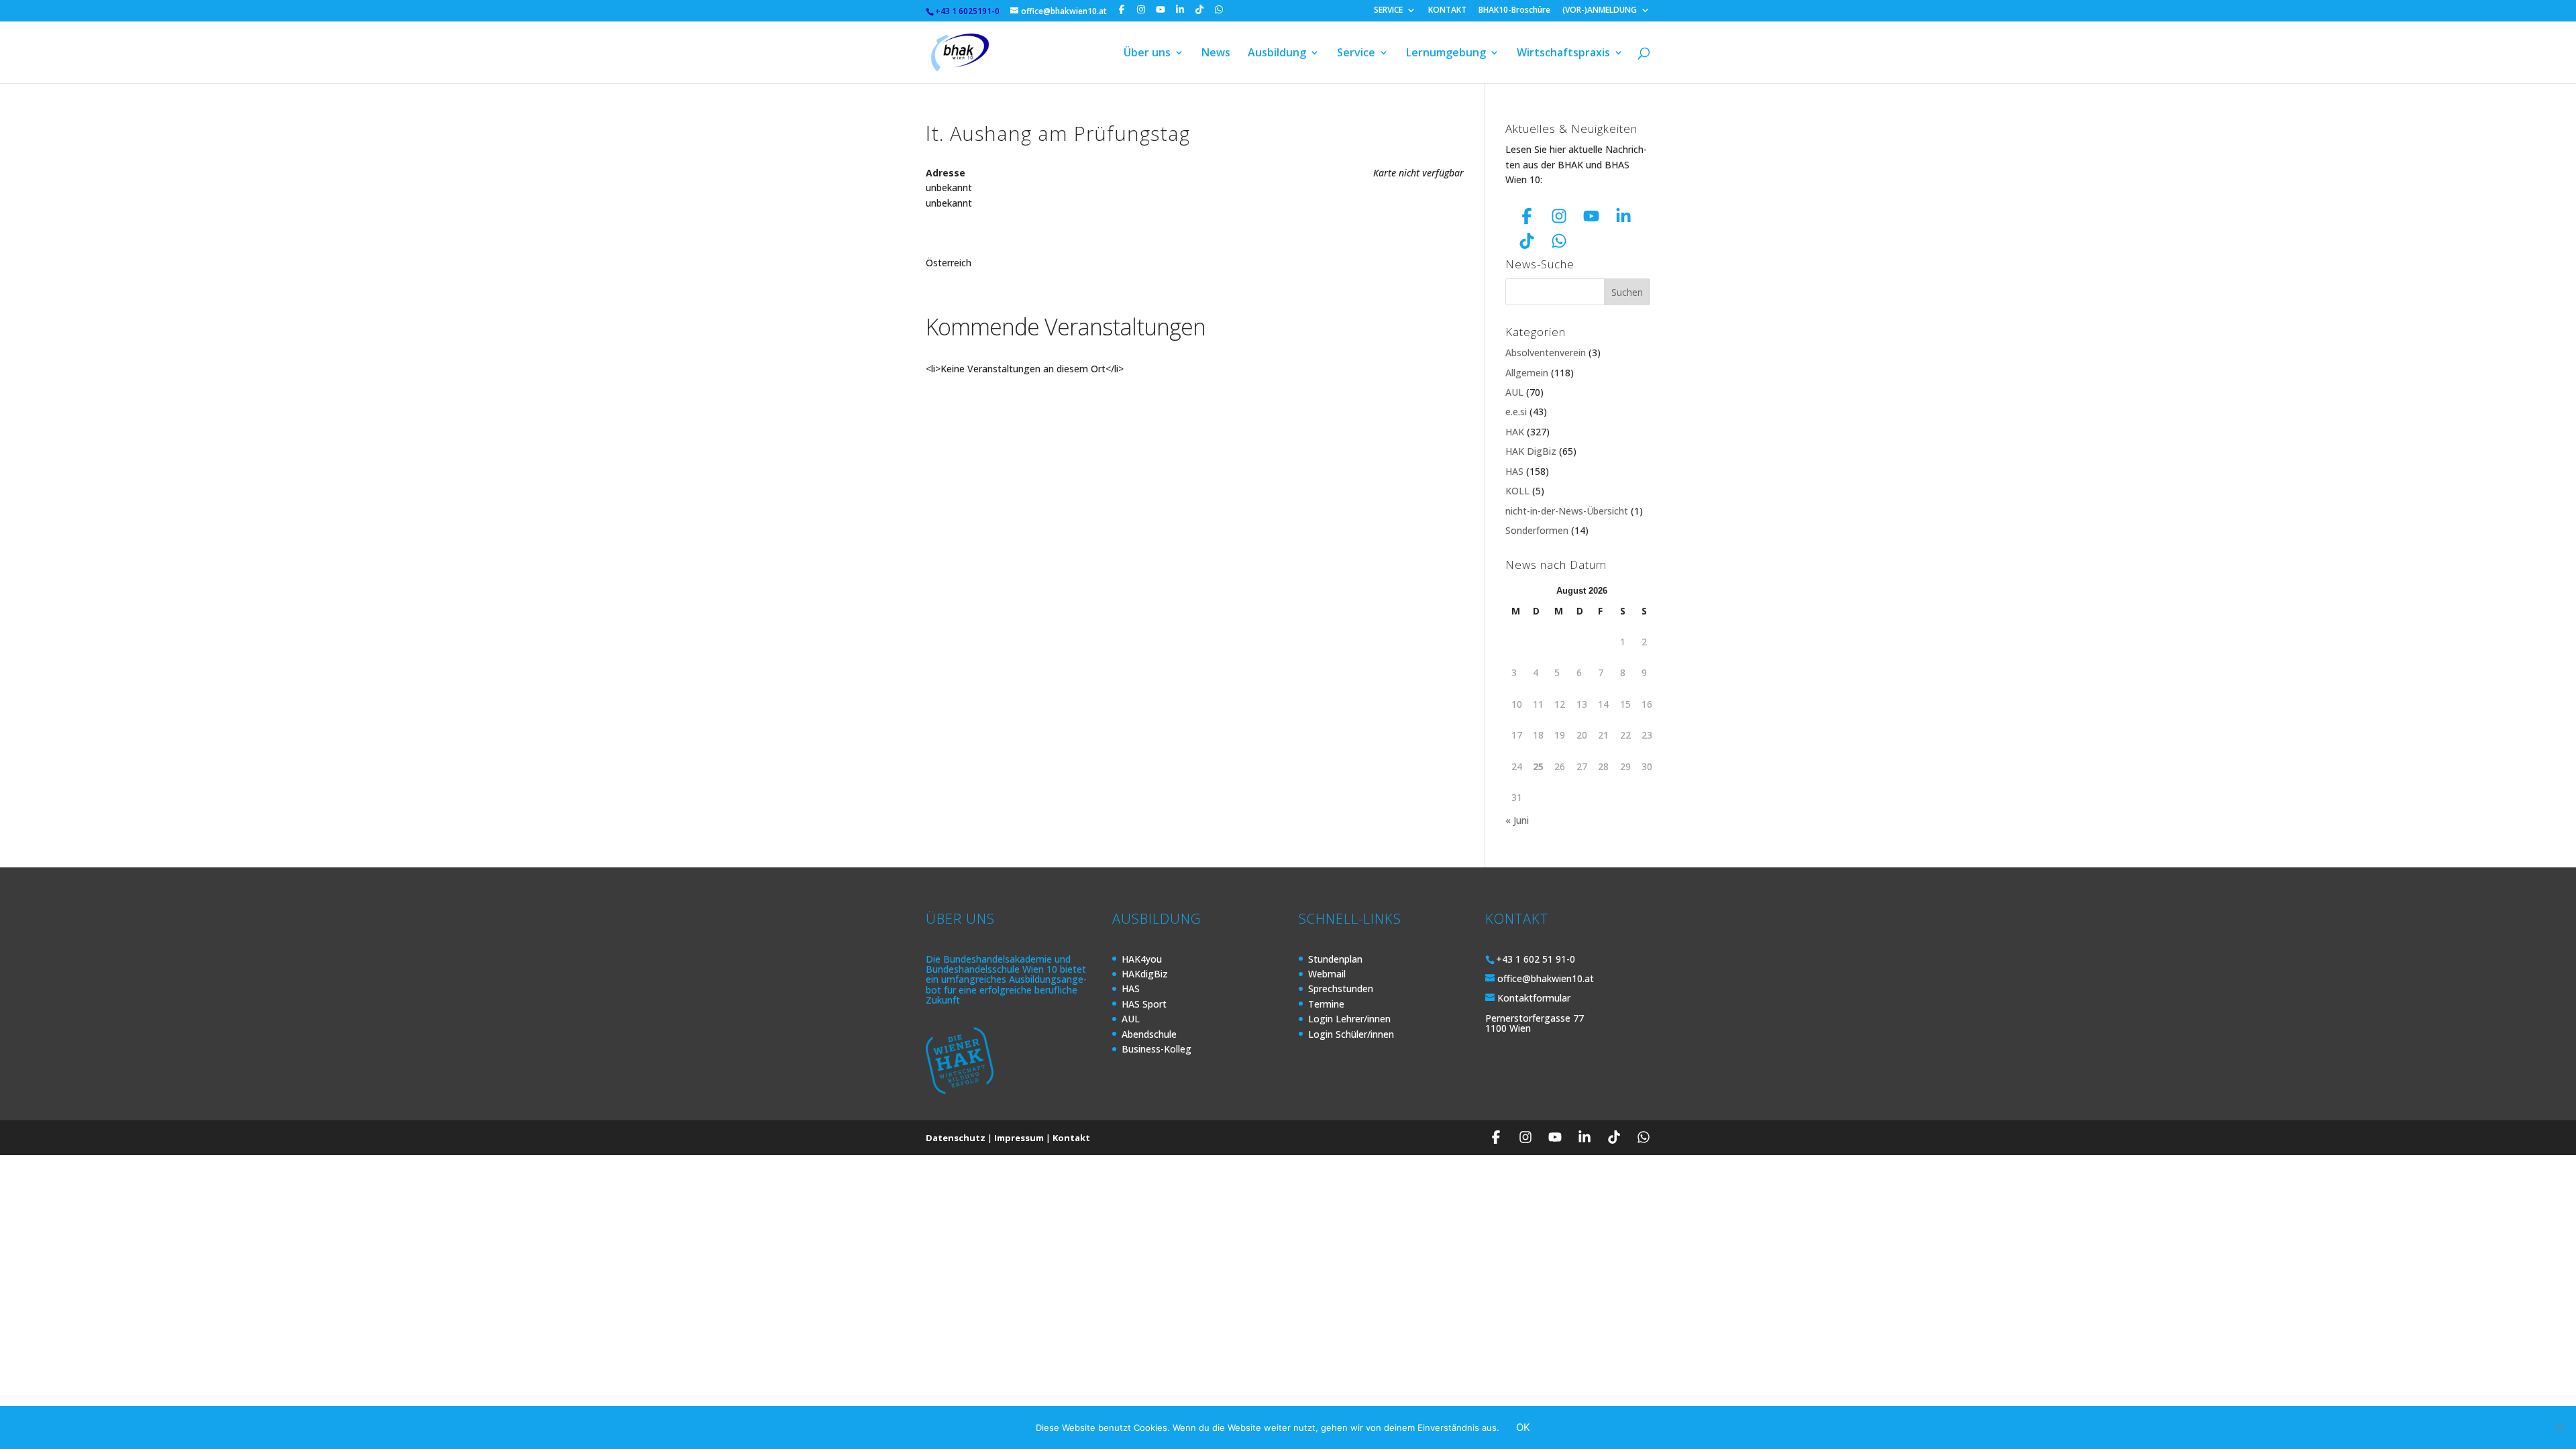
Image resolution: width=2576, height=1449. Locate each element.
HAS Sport (1144, 1004)
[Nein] (2559, 1428)
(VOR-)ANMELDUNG (1600, 11)
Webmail (1327, 974)
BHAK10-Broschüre (1514, 11)
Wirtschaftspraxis (1563, 54)
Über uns (1147, 54)
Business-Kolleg (1157, 1049)
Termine (1326, 1004)
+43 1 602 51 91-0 (1536, 959)
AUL (1514, 392)
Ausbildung (1277, 54)
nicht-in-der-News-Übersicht (1567, 511)
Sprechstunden (1341, 988)
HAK (1515, 432)
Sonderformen (1537, 530)
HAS (1514, 471)
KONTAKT (1447, 11)
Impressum (1019, 1138)
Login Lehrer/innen (1349, 1019)
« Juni (1517, 820)
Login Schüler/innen (1351, 1034)
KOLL (1517, 491)
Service (1356, 54)
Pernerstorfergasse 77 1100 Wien (1535, 1023)
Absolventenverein (1546, 353)
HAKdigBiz (1145, 974)
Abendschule (1149, 1034)
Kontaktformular (1534, 998)
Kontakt (1071, 1138)
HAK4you (1142, 959)
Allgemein (1527, 373)
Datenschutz (956, 1138)
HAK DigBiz (1531, 451)
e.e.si (1516, 412)
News (1216, 54)
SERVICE (1388, 11)
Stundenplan (1335, 959)
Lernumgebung (1446, 54)
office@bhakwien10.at (1546, 978)
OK (1523, 1427)
